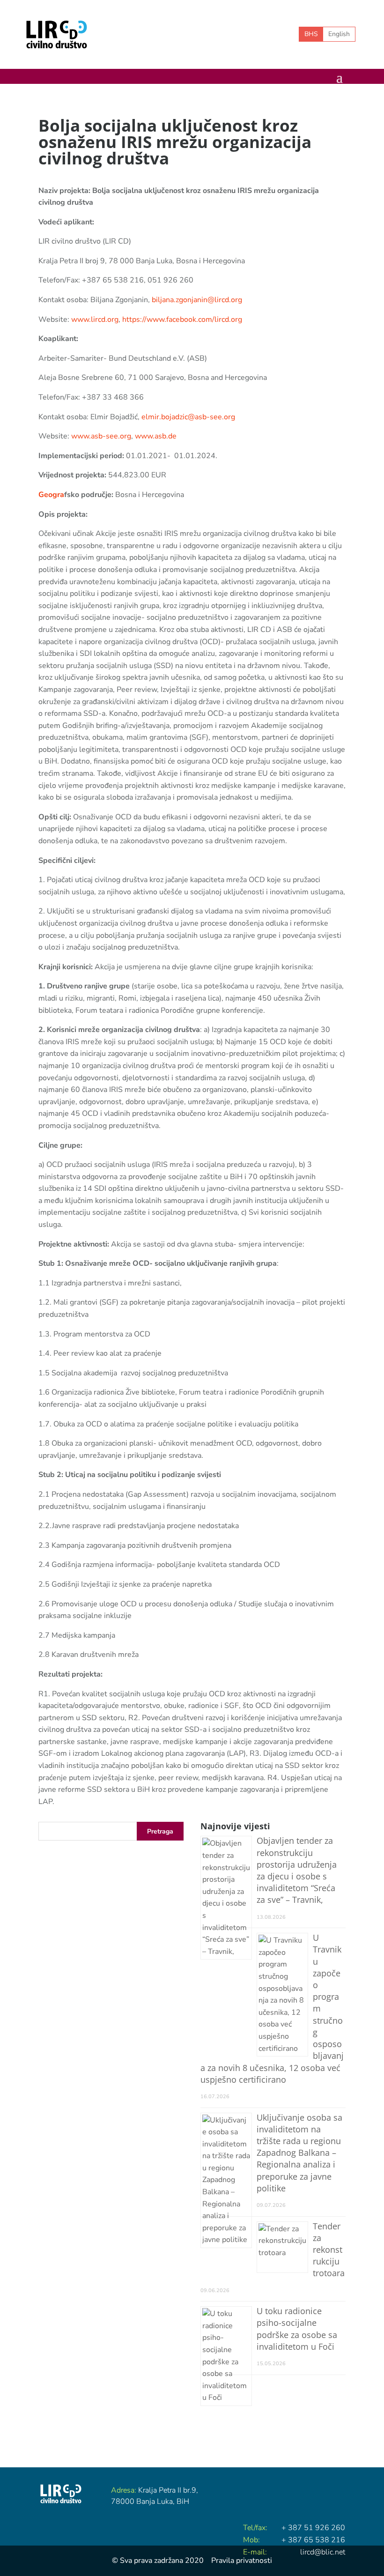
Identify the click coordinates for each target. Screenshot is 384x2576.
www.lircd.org (95, 319)
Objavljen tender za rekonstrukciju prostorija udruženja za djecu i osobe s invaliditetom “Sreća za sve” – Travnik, (297, 1870)
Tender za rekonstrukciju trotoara (329, 2250)
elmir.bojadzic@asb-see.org (188, 417)
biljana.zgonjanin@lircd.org (197, 300)
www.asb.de (156, 436)
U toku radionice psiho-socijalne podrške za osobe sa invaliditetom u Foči (297, 2329)
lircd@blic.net (323, 2552)
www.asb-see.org (101, 436)
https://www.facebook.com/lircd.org (182, 319)
